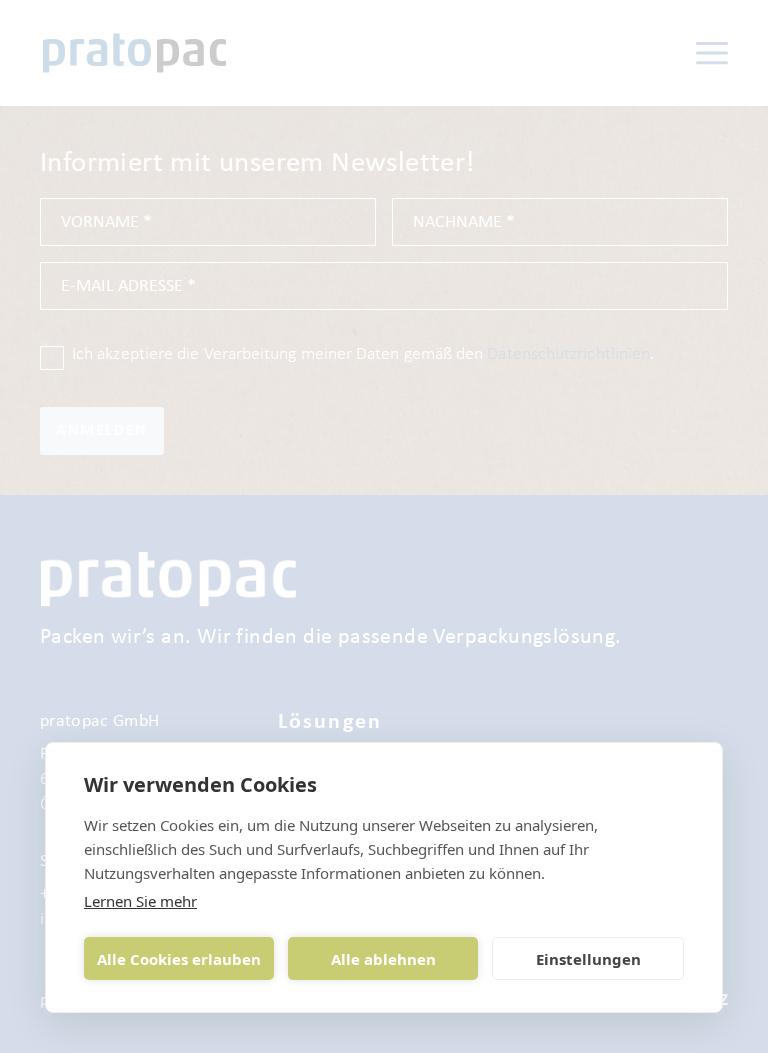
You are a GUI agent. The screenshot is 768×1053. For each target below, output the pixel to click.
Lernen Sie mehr (140, 901)
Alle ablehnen (383, 959)
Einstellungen (588, 959)
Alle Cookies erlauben (179, 959)
